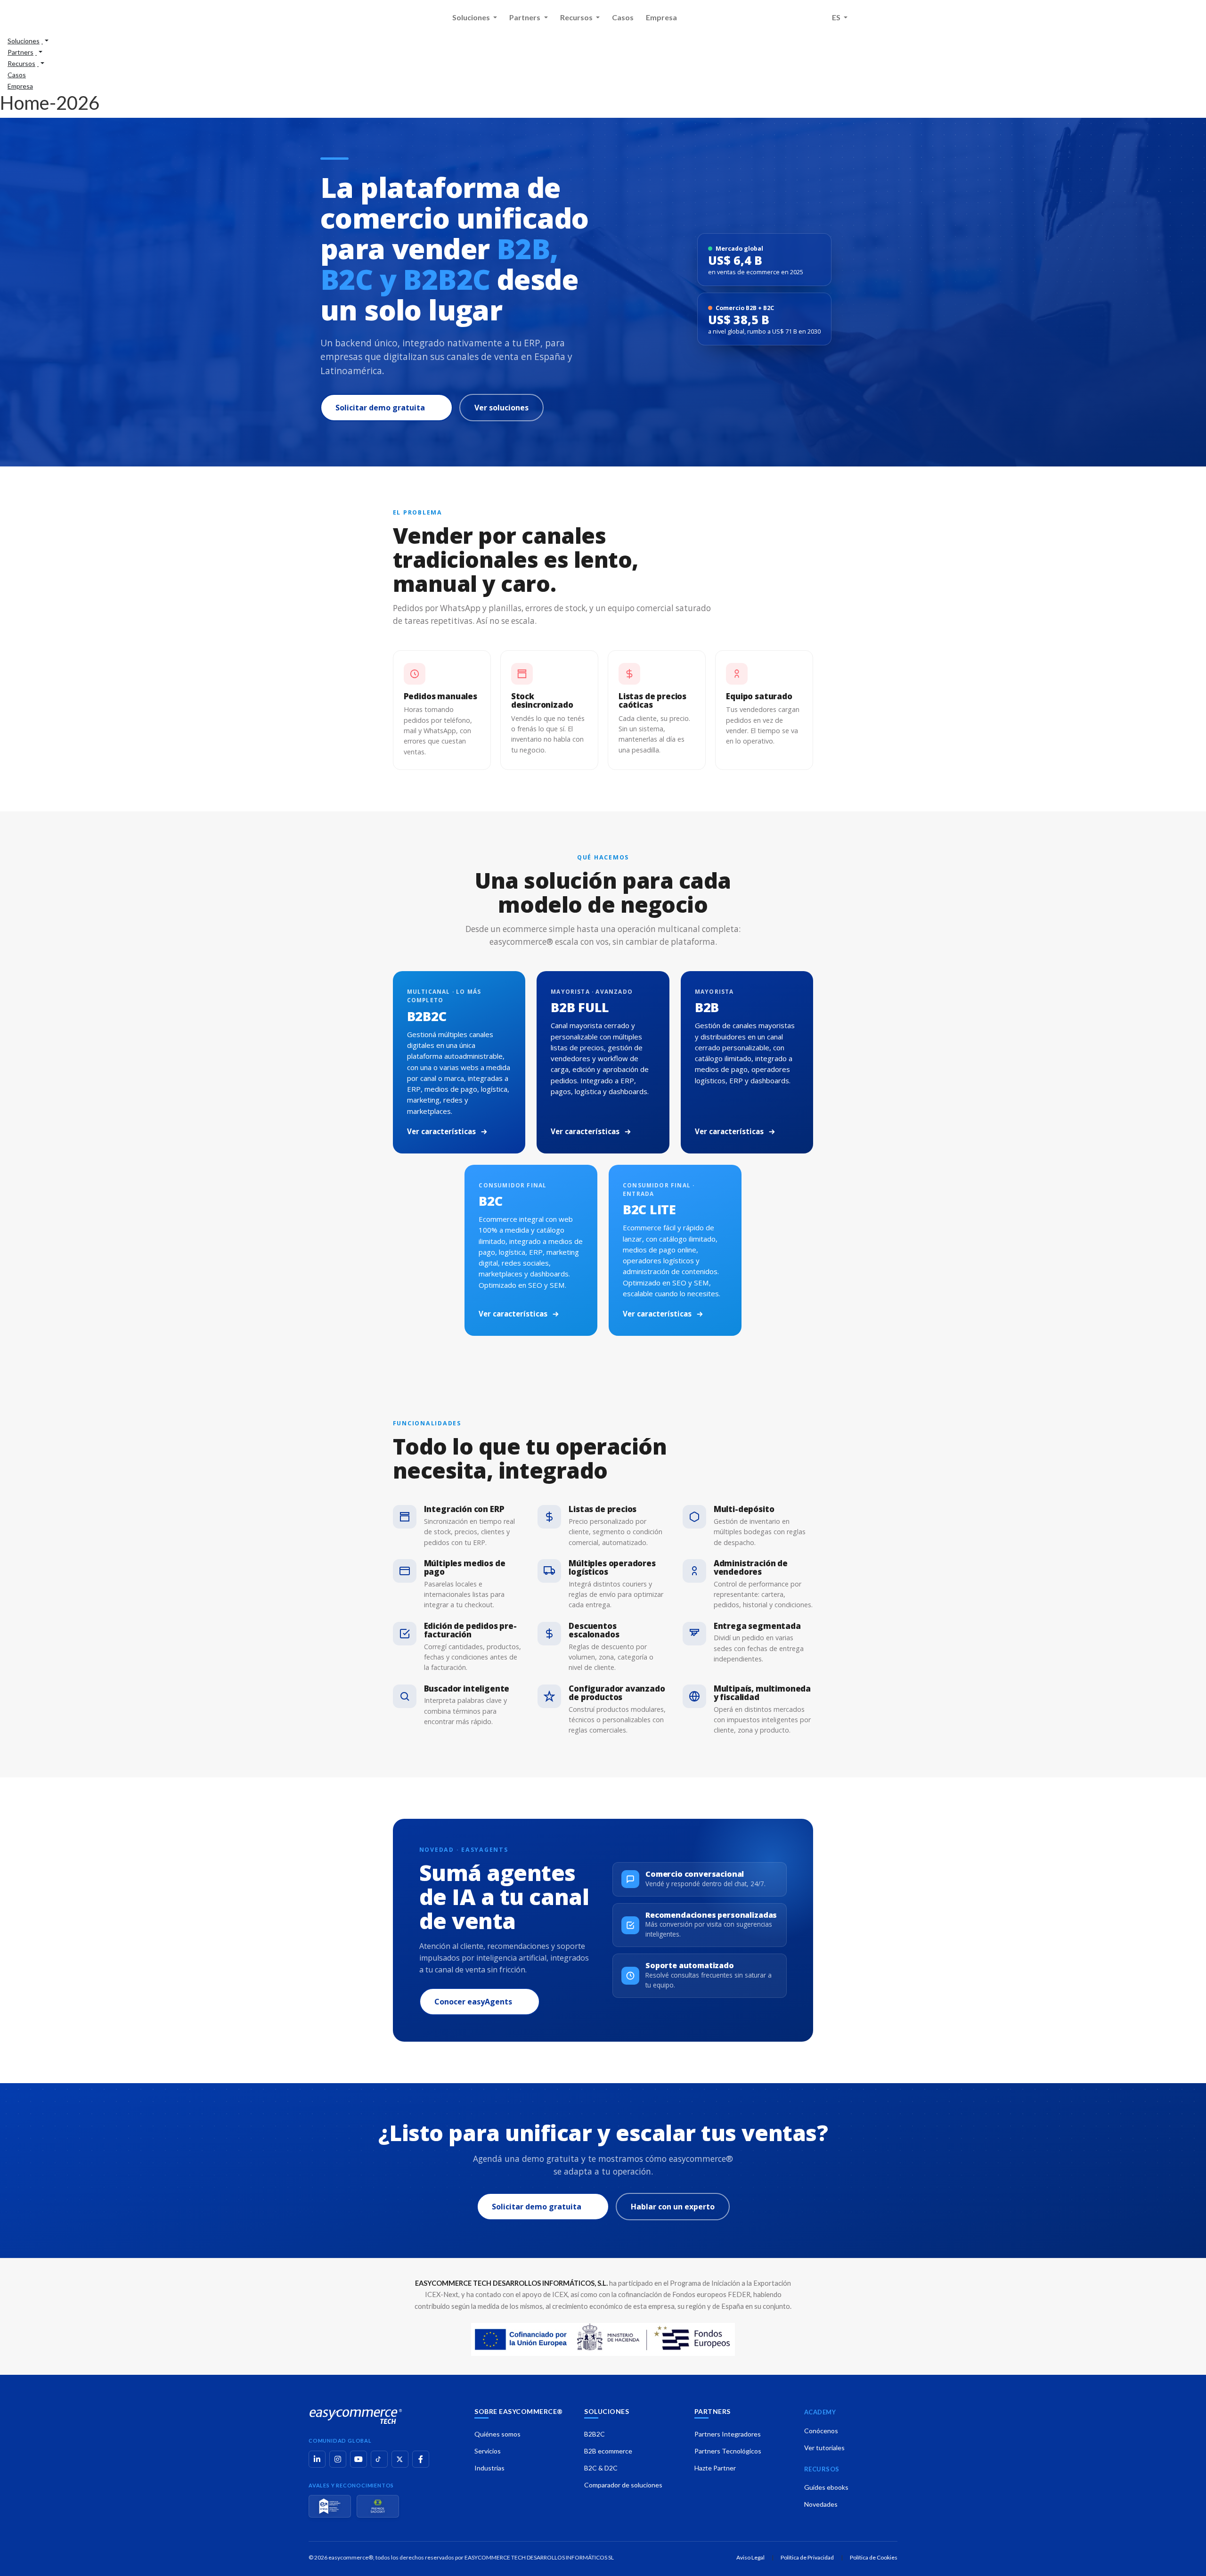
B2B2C (595, 2434)
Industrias (489, 2468)
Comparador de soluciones (623, 2485)
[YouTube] (359, 2459)
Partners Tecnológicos (728, 2451)
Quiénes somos (497, 2434)
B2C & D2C (601, 2468)
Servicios (488, 2451)
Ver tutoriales (824, 2448)
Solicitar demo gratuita (380, 408)
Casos (623, 17)
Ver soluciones (501, 408)
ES (837, 17)
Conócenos (821, 2431)
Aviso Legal (750, 2557)
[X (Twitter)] (400, 2459)
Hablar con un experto (673, 2207)
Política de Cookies (874, 2557)
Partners (526, 17)
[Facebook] (421, 2459)
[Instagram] (338, 2459)
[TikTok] (379, 2459)
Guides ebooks (826, 2487)
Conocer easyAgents (473, 2002)
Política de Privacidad (807, 2557)
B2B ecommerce (608, 2451)
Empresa (661, 17)
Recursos (577, 17)
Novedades (821, 2504)
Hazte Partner (715, 2468)
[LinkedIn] (317, 2459)
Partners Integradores (728, 2434)
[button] (28, 40)
